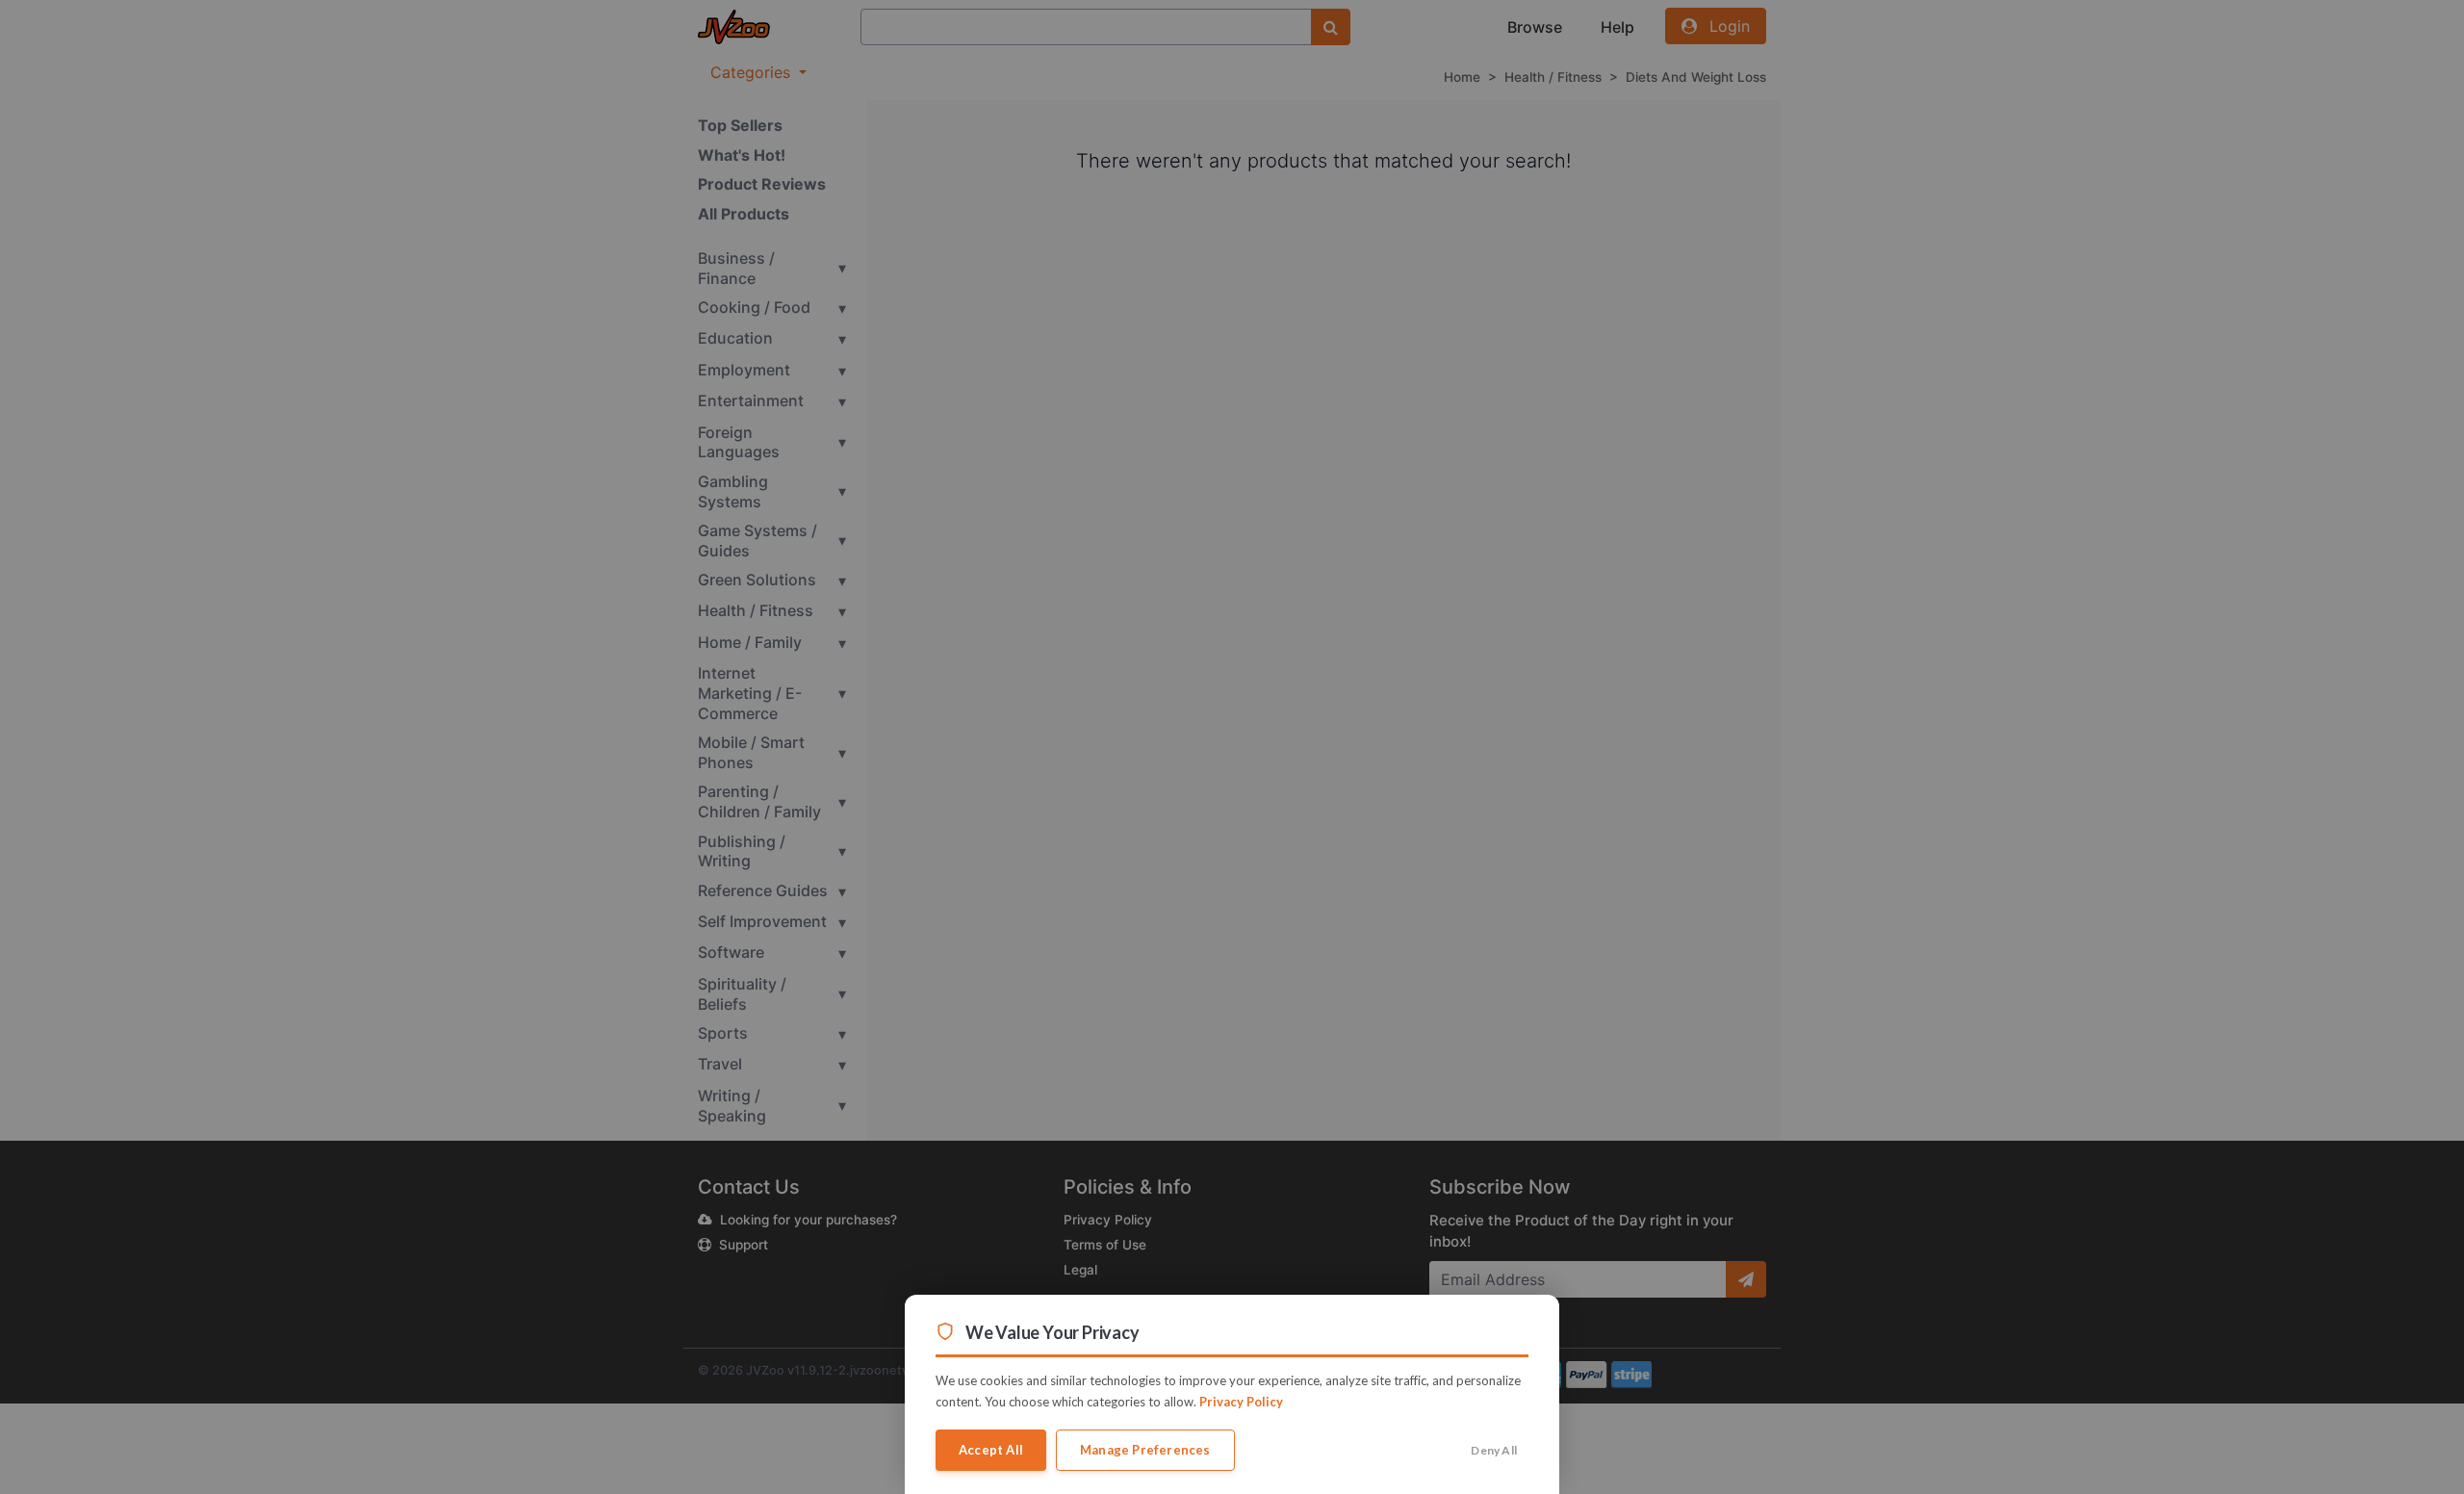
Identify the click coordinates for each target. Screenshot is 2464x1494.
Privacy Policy (1241, 1402)
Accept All (991, 1450)
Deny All (1494, 1450)
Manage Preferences (1145, 1450)
